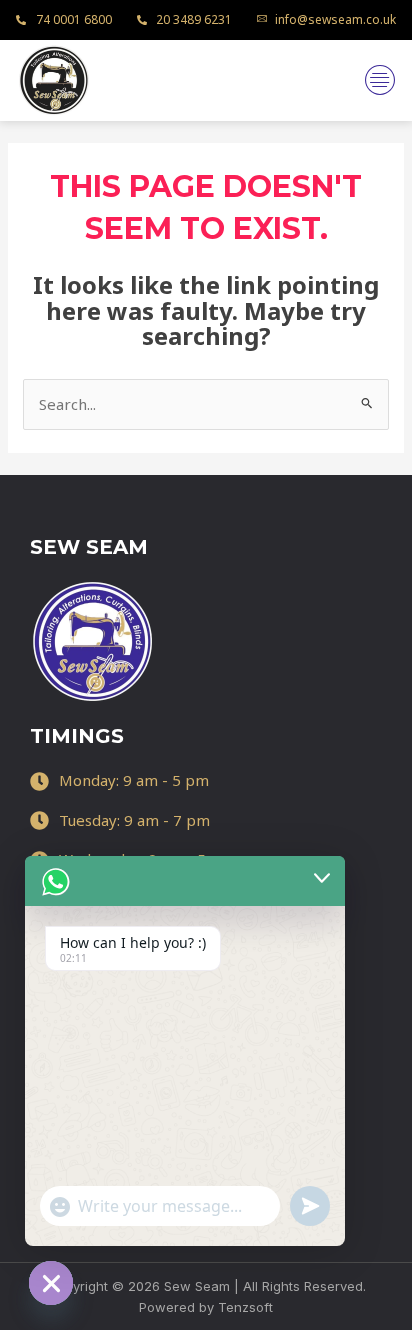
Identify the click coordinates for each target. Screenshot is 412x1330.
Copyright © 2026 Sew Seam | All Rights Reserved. (206, 1286)
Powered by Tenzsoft (206, 1307)
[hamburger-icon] (379, 80)
